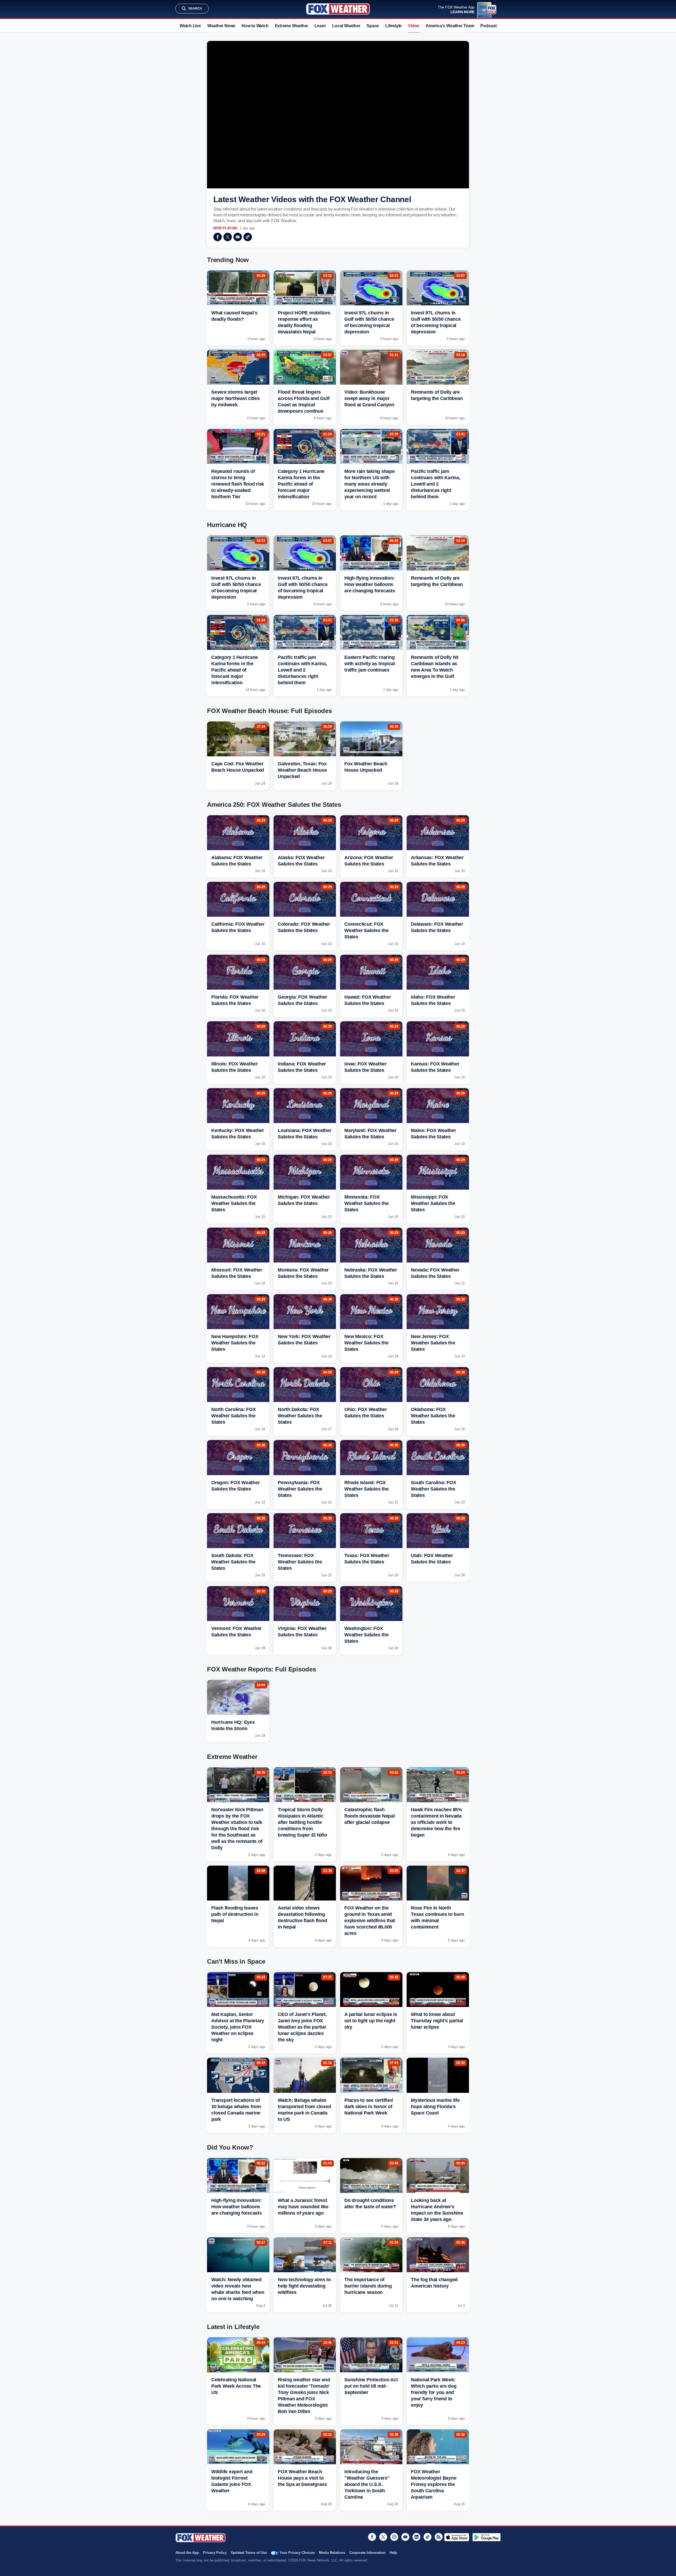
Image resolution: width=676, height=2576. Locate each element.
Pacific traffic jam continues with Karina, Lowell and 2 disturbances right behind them (436, 484)
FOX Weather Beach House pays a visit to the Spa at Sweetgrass (302, 2478)
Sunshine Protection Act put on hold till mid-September (371, 2386)
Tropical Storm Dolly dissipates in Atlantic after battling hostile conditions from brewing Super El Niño (302, 1822)
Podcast (488, 26)
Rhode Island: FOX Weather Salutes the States (366, 1489)
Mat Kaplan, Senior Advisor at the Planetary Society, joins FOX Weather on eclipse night (238, 2027)
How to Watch (255, 26)
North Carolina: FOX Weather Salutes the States (233, 1416)
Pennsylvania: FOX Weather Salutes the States (300, 1489)
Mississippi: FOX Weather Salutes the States (433, 1203)
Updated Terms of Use (249, 2553)
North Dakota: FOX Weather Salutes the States (300, 1416)
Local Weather (346, 26)
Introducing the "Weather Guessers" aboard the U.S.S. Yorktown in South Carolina (367, 2484)
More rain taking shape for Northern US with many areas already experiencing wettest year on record (370, 484)
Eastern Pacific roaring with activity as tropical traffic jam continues (370, 664)
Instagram (394, 2537)
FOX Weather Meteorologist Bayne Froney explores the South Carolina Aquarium (434, 2484)
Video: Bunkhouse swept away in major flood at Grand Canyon (369, 398)
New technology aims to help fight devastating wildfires (304, 2286)
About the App (187, 2553)
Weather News (221, 26)
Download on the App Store (457, 2537)
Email (238, 237)
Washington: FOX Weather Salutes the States (366, 1635)
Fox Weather (338, 9)
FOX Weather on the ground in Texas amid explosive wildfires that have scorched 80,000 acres (370, 1921)
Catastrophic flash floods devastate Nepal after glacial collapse (370, 1816)
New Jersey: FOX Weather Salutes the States (433, 1343)
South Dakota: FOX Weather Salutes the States (233, 1562)
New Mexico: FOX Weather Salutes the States (366, 1343)
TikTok (428, 2537)
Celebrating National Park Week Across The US (236, 2386)
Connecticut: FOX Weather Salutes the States (366, 930)
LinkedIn (416, 2537)
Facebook (218, 237)
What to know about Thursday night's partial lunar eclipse (437, 2021)
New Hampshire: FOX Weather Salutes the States (235, 1343)
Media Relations (332, 2553)
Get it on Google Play (487, 2537)
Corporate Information (367, 2553)
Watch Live (190, 26)
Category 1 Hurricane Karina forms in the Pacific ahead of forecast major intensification (301, 484)
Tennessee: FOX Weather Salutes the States (300, 1562)
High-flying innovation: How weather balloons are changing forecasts (370, 584)
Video (414, 26)
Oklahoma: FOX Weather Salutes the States (433, 1416)
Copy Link (248, 237)
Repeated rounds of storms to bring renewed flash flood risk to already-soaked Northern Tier (238, 484)
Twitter (228, 237)
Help (393, 2553)
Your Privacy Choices (297, 2553)
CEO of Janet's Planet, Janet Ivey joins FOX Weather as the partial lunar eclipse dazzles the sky (302, 2027)
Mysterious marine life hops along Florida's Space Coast (435, 2107)
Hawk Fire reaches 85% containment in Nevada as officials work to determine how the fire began (436, 1822)
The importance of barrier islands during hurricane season (368, 2286)
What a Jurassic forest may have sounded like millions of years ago (303, 2207)
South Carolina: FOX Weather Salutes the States (433, 1489)
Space (373, 26)
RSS (439, 2537)
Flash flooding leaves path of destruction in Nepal (235, 1914)
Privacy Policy (215, 2553)
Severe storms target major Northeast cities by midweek (236, 398)
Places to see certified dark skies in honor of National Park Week (368, 2107)
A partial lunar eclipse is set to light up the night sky (371, 2021)
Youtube (405, 2537)
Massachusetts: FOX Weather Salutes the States (234, 1203)
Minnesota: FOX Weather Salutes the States (366, 1203)
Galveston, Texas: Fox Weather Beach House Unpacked (302, 770)
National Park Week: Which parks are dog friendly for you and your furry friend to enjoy (434, 2392)
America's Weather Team (450, 26)
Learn (320, 26)
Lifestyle (393, 26)
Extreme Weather (292, 26)
